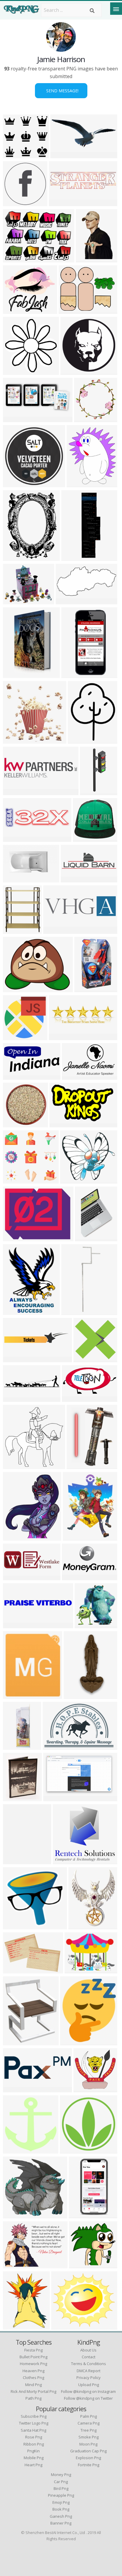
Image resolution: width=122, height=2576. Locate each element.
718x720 (71, 2150)
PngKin (33, 2451)
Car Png (61, 2482)
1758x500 (15, 1577)
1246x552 (15, 418)
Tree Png (89, 2430)
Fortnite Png (89, 2465)
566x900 (85, 988)
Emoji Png (61, 2502)
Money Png (61, 2475)
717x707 (85, 418)
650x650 (14, 740)
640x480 (76, 1970)
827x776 (80, 2265)
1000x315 (61, 1036)
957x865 (14, 674)
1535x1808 (16, 930)
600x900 (14, 1311)
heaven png (33, 2371)
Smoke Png (89, 2437)
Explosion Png (88, 2458)
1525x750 (68, 601)
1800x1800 (16, 1746)
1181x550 (15, 1076)
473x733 (87, 259)
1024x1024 (16, 484)
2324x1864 (72, 310)
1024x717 (15, 2265)
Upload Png (89, 2385)
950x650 (14, 1970)
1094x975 (15, 310)
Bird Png (61, 2488)
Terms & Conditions (89, 2364)
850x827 (14, 1926)
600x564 (14, 155)
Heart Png (33, 2465)
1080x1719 (75, 557)
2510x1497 (63, 1124)
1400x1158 (16, 1238)
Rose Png (34, 2437)
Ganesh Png (61, 2516)
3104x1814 (57, 1798)
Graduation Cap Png (88, 2451)
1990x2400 (80, 484)
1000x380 (56, 930)
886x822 (64, 1861)
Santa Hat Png (33, 2430)
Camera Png (89, 2423)
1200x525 (15, 1695)
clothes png (33, 2378)
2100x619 (15, 838)
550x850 (14, 1861)
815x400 (73, 1398)
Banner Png (61, 2523)
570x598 (14, 2150)
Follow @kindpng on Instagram (88, 2391)
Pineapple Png (61, 2495)
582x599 (14, 371)
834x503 (73, 1076)
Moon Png (88, 2444)
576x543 (84, 838)
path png (33, 2398)
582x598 (14, 1465)
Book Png (61, 2509)
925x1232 (15, 2326)
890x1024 (73, 371)
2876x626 (61, 202)
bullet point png (33, 2357)
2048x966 (73, 879)
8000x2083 (16, 1359)
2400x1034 (64, 155)
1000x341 (15, 2089)
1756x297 (15, 1624)
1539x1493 (87, 1359)
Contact (89, 2357)
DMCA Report (89, 2371)
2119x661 (15, 1398)
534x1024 (81, 2215)
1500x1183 (16, 601)
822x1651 (74, 674)
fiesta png (33, 2350)
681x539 (14, 988)
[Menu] (116, 9)
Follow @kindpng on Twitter (88, 2398)
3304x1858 (16, 2042)
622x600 (85, 2089)
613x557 (71, 1180)
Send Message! (61, 91)
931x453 (73, 1577)
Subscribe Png (34, 2416)
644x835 (80, 1926)
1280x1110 (65, 2326)
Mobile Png (34, 2458)
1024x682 (15, 879)
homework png (33, 2364)
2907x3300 (76, 1537)
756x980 (79, 740)
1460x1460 (75, 1311)
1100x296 (15, 791)
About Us (88, 2350)
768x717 (14, 1124)
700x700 (86, 1624)
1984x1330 (56, 1746)
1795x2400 (16, 557)
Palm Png (89, 2416)
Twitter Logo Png (34, 2423)
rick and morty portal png (33, 2391)
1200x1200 (16, 1537)
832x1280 (76, 1695)
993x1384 (79, 1465)
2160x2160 (16, 202)
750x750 (14, 2215)
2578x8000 (93, 791)
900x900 (14, 259)
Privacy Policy (89, 2378)
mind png (33, 2385)
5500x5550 (74, 2042)
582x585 (14, 1036)
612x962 (86, 1238)
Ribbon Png (34, 2444)
